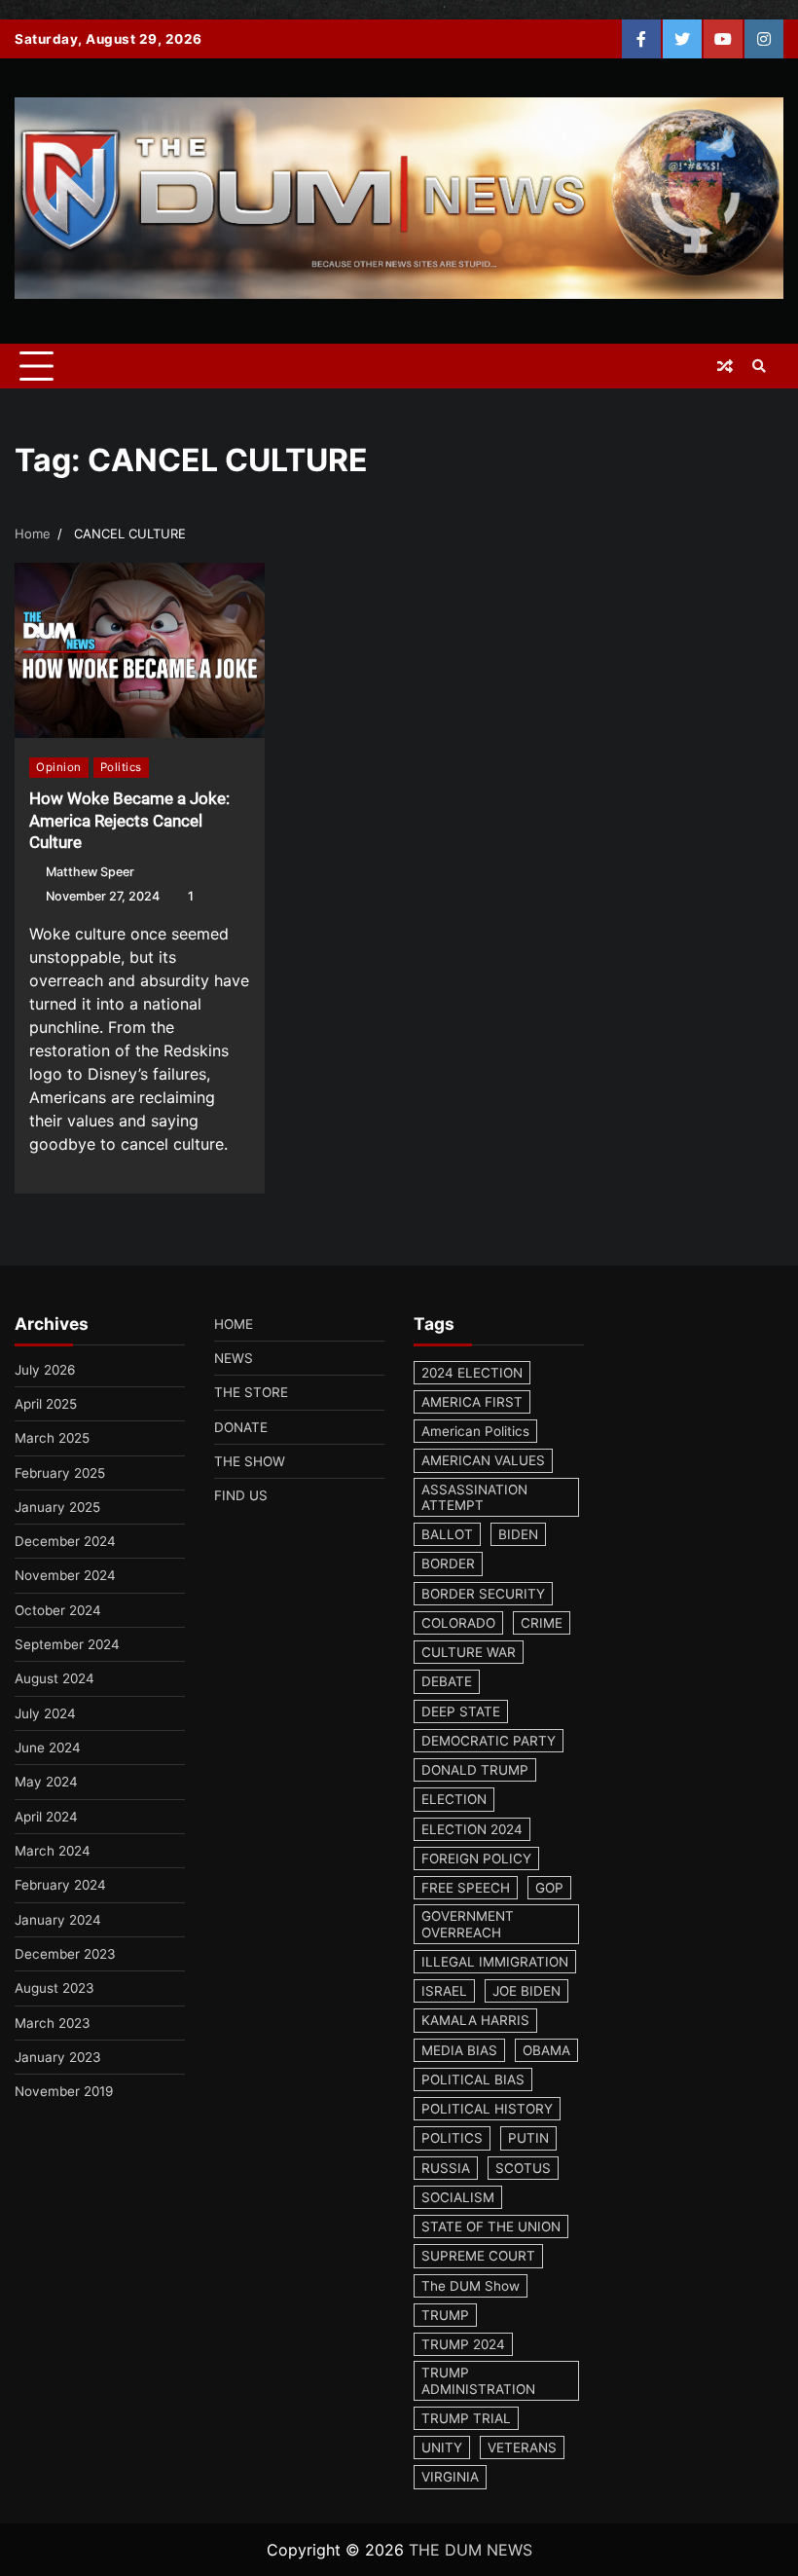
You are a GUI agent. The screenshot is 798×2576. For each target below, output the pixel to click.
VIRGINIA (450, 2477)
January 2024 (58, 1920)
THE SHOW (250, 1461)
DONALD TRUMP (475, 1770)
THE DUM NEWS (471, 2550)
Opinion (59, 767)
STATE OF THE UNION (491, 2226)
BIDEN (518, 1534)
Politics (121, 767)
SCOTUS (523, 2168)
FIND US (241, 1495)
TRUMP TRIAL (466, 2418)
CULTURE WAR (469, 1652)
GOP (549, 1888)
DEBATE (447, 1681)
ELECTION (454, 1799)
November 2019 (64, 2091)
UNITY (442, 2447)
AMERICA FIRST (472, 1402)
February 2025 (60, 1473)
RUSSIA (446, 2168)
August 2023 (54, 1988)
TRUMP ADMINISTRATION (478, 2380)
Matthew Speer (90, 872)
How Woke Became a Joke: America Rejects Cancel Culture (129, 820)
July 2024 (45, 1713)
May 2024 (46, 1782)
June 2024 (48, 1748)
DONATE (241, 1427)
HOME (234, 1324)
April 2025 (46, 1404)
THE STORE (251, 1392)
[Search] (759, 366)
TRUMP (445, 2315)
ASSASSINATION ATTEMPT (474, 1497)
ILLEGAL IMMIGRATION (495, 1962)
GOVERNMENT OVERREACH (468, 1924)
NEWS (234, 1358)
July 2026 (45, 1370)
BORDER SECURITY (483, 1594)
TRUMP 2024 (463, 2344)
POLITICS (452, 2138)
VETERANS (522, 2447)
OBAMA (546, 2050)
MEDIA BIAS (459, 2050)
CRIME (542, 1623)
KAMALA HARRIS (475, 2020)
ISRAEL (444, 1991)
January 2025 (57, 1507)
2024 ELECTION (472, 1373)
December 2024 (65, 1541)
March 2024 (53, 1851)
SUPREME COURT (478, 2256)
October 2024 (58, 1610)
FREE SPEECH (466, 1888)
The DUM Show (471, 2286)
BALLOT (447, 1534)
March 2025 (52, 1438)
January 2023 (58, 2057)
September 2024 (67, 1644)
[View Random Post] (725, 366)
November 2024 (65, 1575)
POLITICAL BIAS (473, 2079)
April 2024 (46, 1817)
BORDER (448, 1564)
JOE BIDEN (526, 1991)
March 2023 (53, 2023)
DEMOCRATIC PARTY (489, 1741)
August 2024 (54, 1678)
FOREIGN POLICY (476, 1858)
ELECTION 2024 (472, 1829)
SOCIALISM (458, 2197)
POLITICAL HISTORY (487, 2109)
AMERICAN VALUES (483, 1460)
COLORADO (458, 1623)
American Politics (475, 1431)
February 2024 (60, 1885)
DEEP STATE (461, 1711)
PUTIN (528, 2138)
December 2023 (65, 1954)
